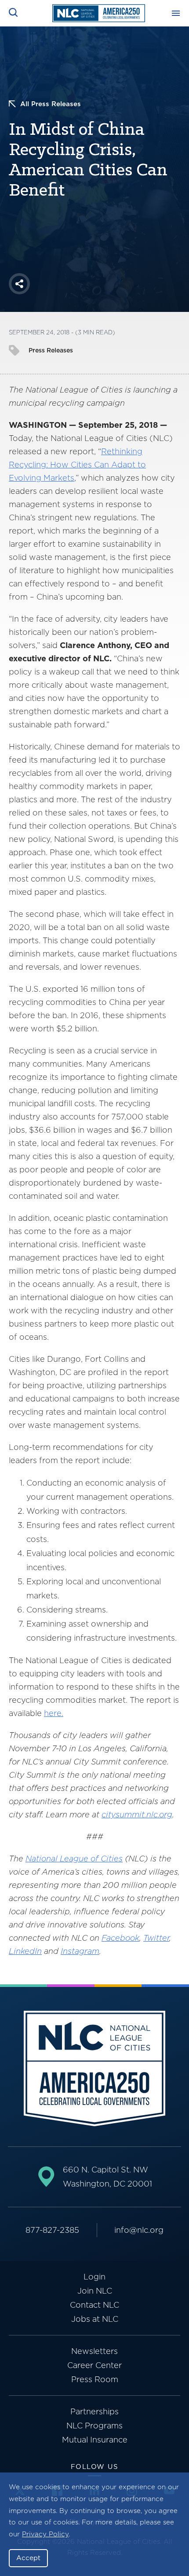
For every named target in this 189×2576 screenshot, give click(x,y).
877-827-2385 (52, 2230)
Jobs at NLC (95, 2319)
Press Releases (51, 350)
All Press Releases (51, 104)
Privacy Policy (45, 2534)
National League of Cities (74, 1859)
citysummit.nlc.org (137, 1814)
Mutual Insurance (95, 2440)
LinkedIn (25, 1951)
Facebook (120, 1938)
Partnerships (94, 2411)
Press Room (95, 2379)
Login (94, 2277)
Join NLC (95, 2291)
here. (54, 1713)
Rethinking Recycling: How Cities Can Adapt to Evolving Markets (77, 465)
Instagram (80, 1951)
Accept (28, 2558)
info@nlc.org (139, 2230)
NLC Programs (94, 2426)
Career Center (94, 2365)
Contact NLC (94, 2305)
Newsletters (94, 2351)
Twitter (156, 1938)
